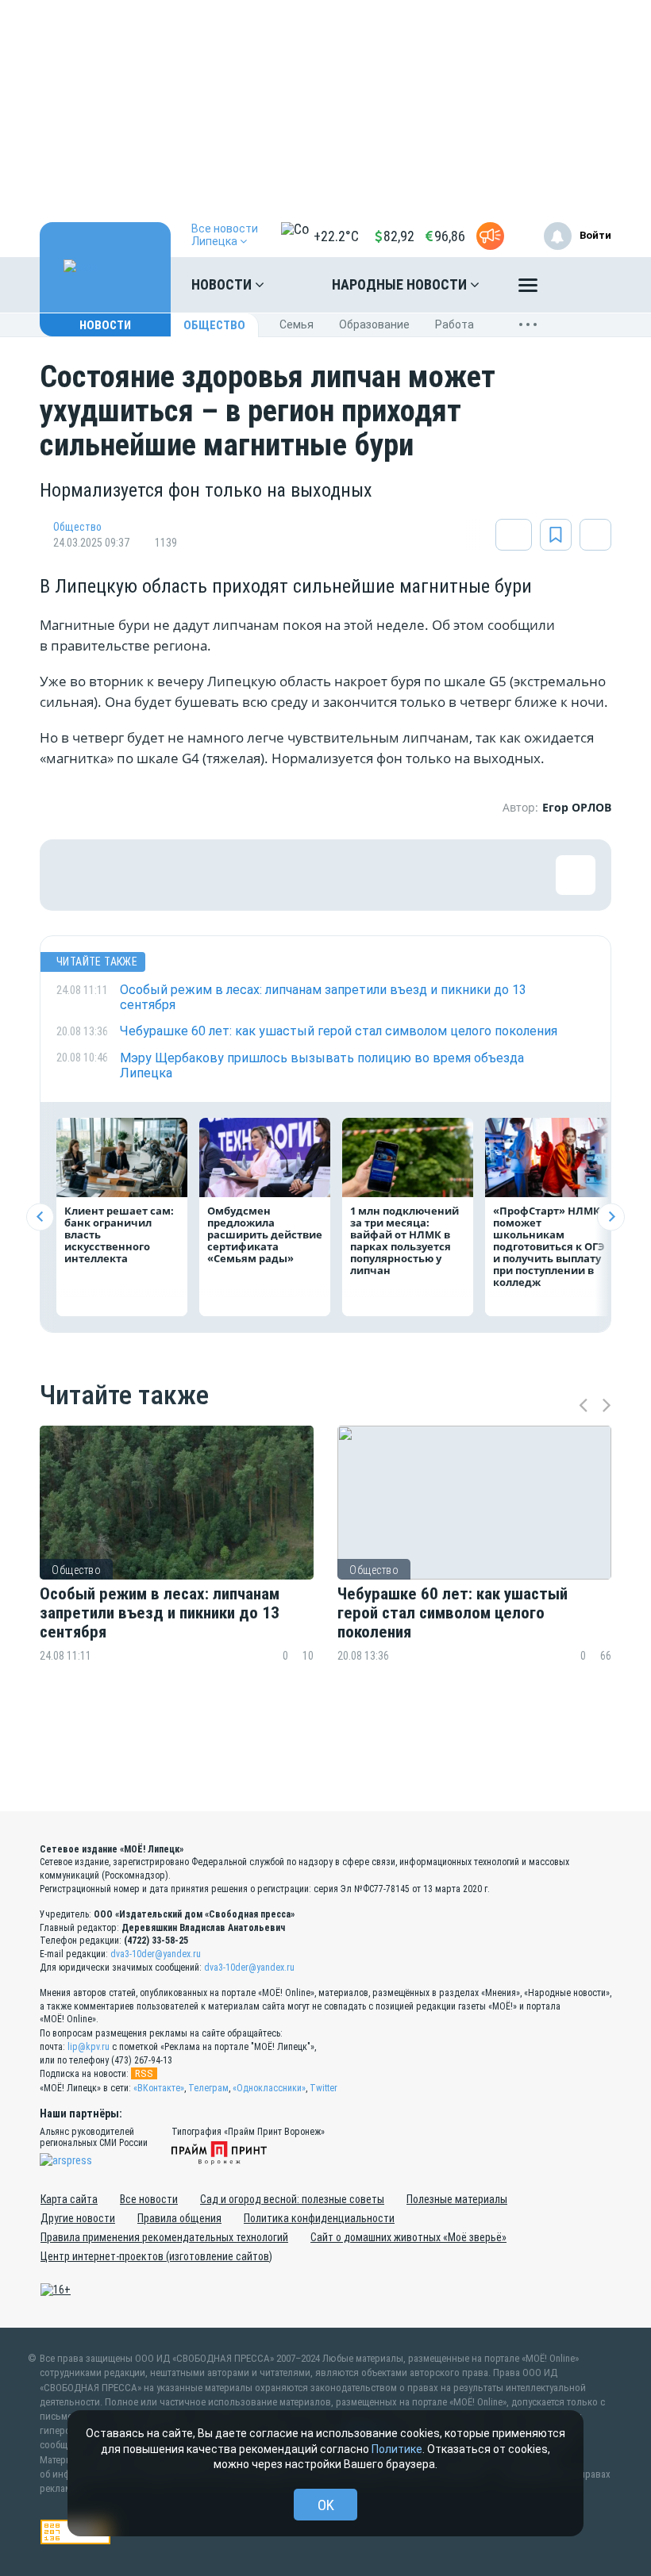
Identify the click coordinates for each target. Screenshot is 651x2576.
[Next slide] (611, 1217)
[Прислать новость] (490, 236)
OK (326, 2505)
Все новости (149, 2199)
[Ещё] (528, 289)
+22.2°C (336, 236)
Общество (214, 325)
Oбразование (374, 324)
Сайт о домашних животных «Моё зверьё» (408, 2237)
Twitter (324, 2088)
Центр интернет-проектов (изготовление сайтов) (156, 2256)
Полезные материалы (457, 2199)
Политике (397, 2449)
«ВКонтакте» (159, 2088)
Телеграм (208, 2088)
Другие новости (78, 2218)
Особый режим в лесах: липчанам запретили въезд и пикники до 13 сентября (160, 1613)
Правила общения (179, 2218)
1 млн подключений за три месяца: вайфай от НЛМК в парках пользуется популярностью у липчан (404, 1240)
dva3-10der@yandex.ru (156, 1954)
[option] (177, 1574)
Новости (223, 284)
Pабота (455, 324)
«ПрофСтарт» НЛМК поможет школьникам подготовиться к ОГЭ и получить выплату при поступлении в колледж (549, 1246)
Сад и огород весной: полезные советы (292, 2199)
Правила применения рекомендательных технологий (164, 2237)
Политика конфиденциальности (319, 2218)
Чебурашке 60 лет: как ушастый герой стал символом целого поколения (453, 1613)
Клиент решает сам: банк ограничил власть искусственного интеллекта (119, 1234)
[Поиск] (584, 285)
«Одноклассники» (269, 2088)
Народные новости (401, 284)
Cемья (297, 324)
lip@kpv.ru (89, 2047)
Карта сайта (69, 2199)
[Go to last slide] (40, 1217)
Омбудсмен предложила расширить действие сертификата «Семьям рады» (265, 1234)
